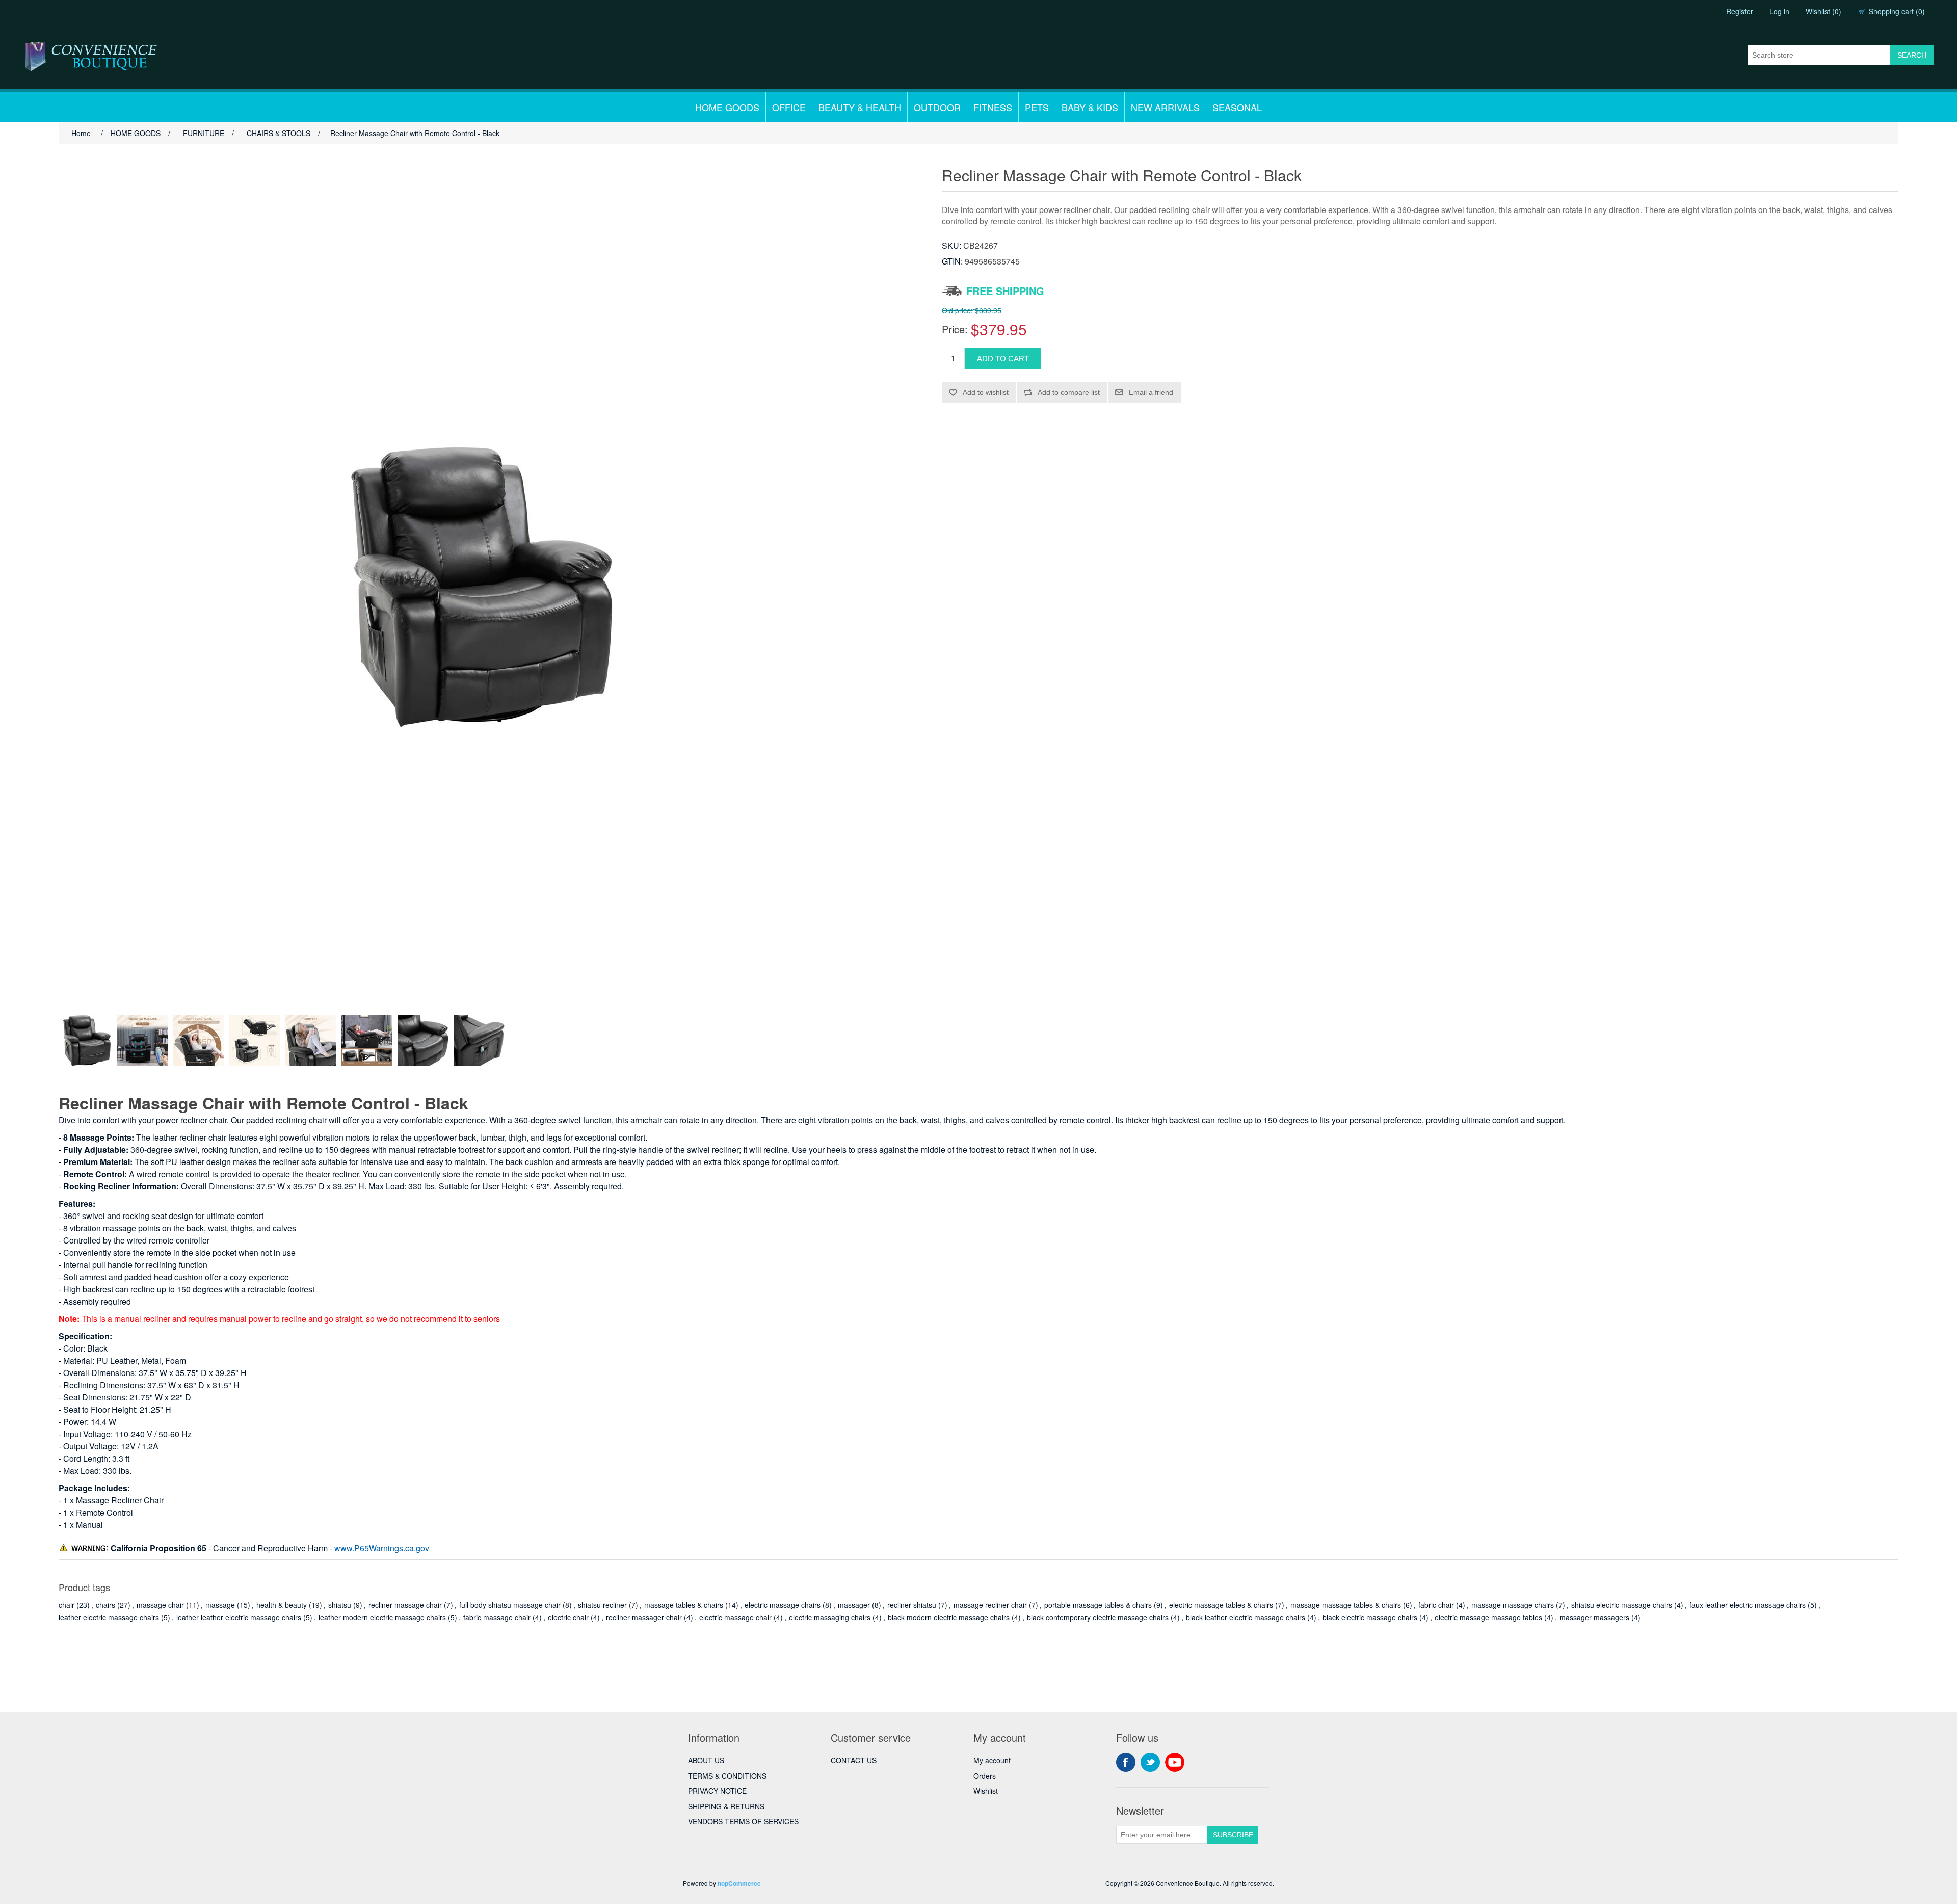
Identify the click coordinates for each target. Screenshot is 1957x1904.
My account (992, 1760)
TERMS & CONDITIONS (727, 1776)
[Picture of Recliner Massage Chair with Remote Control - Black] (87, 1041)
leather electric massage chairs (109, 1617)
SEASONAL (1237, 107)
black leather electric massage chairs (1246, 1617)
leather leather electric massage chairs (239, 1617)
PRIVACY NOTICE (717, 1791)
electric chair (568, 1617)
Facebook (1126, 1762)
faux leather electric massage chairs (1748, 1605)
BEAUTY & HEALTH (860, 107)
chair (67, 1605)
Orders (985, 1776)
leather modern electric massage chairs (382, 1617)
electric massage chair (735, 1617)
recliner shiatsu (912, 1605)
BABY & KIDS (1090, 107)
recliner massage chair (405, 1605)
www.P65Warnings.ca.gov (382, 1548)
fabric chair (1436, 1605)
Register (1740, 11)
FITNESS (993, 107)
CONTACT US (854, 1760)
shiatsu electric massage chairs (1622, 1605)
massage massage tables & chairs (1346, 1605)
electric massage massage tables (1488, 1617)
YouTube (1175, 1762)
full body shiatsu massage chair (510, 1605)
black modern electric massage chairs (949, 1617)
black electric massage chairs (1370, 1617)
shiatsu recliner (602, 1605)
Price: (955, 329)
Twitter (1150, 1762)
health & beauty (282, 1605)
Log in (1779, 11)
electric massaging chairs (830, 1617)
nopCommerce (739, 1883)
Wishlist (986, 1791)
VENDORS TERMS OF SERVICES (743, 1821)
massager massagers (1594, 1617)
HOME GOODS (727, 107)
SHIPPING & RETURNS (726, 1806)
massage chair (160, 1605)
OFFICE (789, 107)
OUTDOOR (937, 107)
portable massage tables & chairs (1098, 1605)
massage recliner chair (990, 1605)
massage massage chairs (1513, 1605)
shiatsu (340, 1605)
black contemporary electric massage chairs (1098, 1617)
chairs (105, 1605)
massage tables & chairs (684, 1605)
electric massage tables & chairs (1221, 1605)
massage (220, 1605)
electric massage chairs (783, 1605)
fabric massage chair (497, 1617)
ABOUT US (706, 1760)
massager (854, 1605)
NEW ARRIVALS (1165, 107)
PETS (1037, 107)
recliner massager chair (644, 1617)
